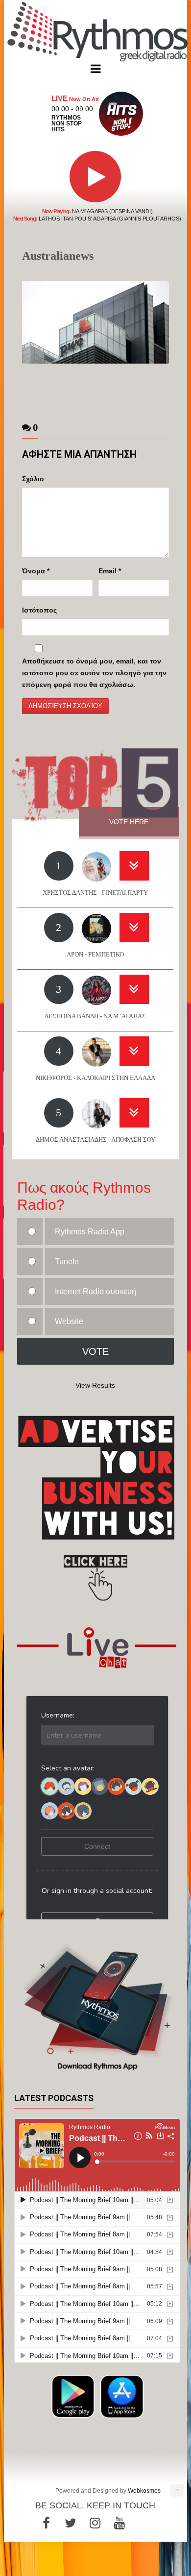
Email (110, 571)
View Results (95, 1385)
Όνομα (36, 571)
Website (69, 1321)
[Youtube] (119, 2523)
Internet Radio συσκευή (95, 1291)
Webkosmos (144, 2491)
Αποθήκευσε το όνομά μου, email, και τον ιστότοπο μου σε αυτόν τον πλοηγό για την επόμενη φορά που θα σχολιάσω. (94, 673)
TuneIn (67, 1262)
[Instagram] (95, 2523)
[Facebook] (46, 2523)
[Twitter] (71, 2523)
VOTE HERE (129, 822)
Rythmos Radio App (90, 1232)
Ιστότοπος (39, 610)
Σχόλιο (33, 479)
